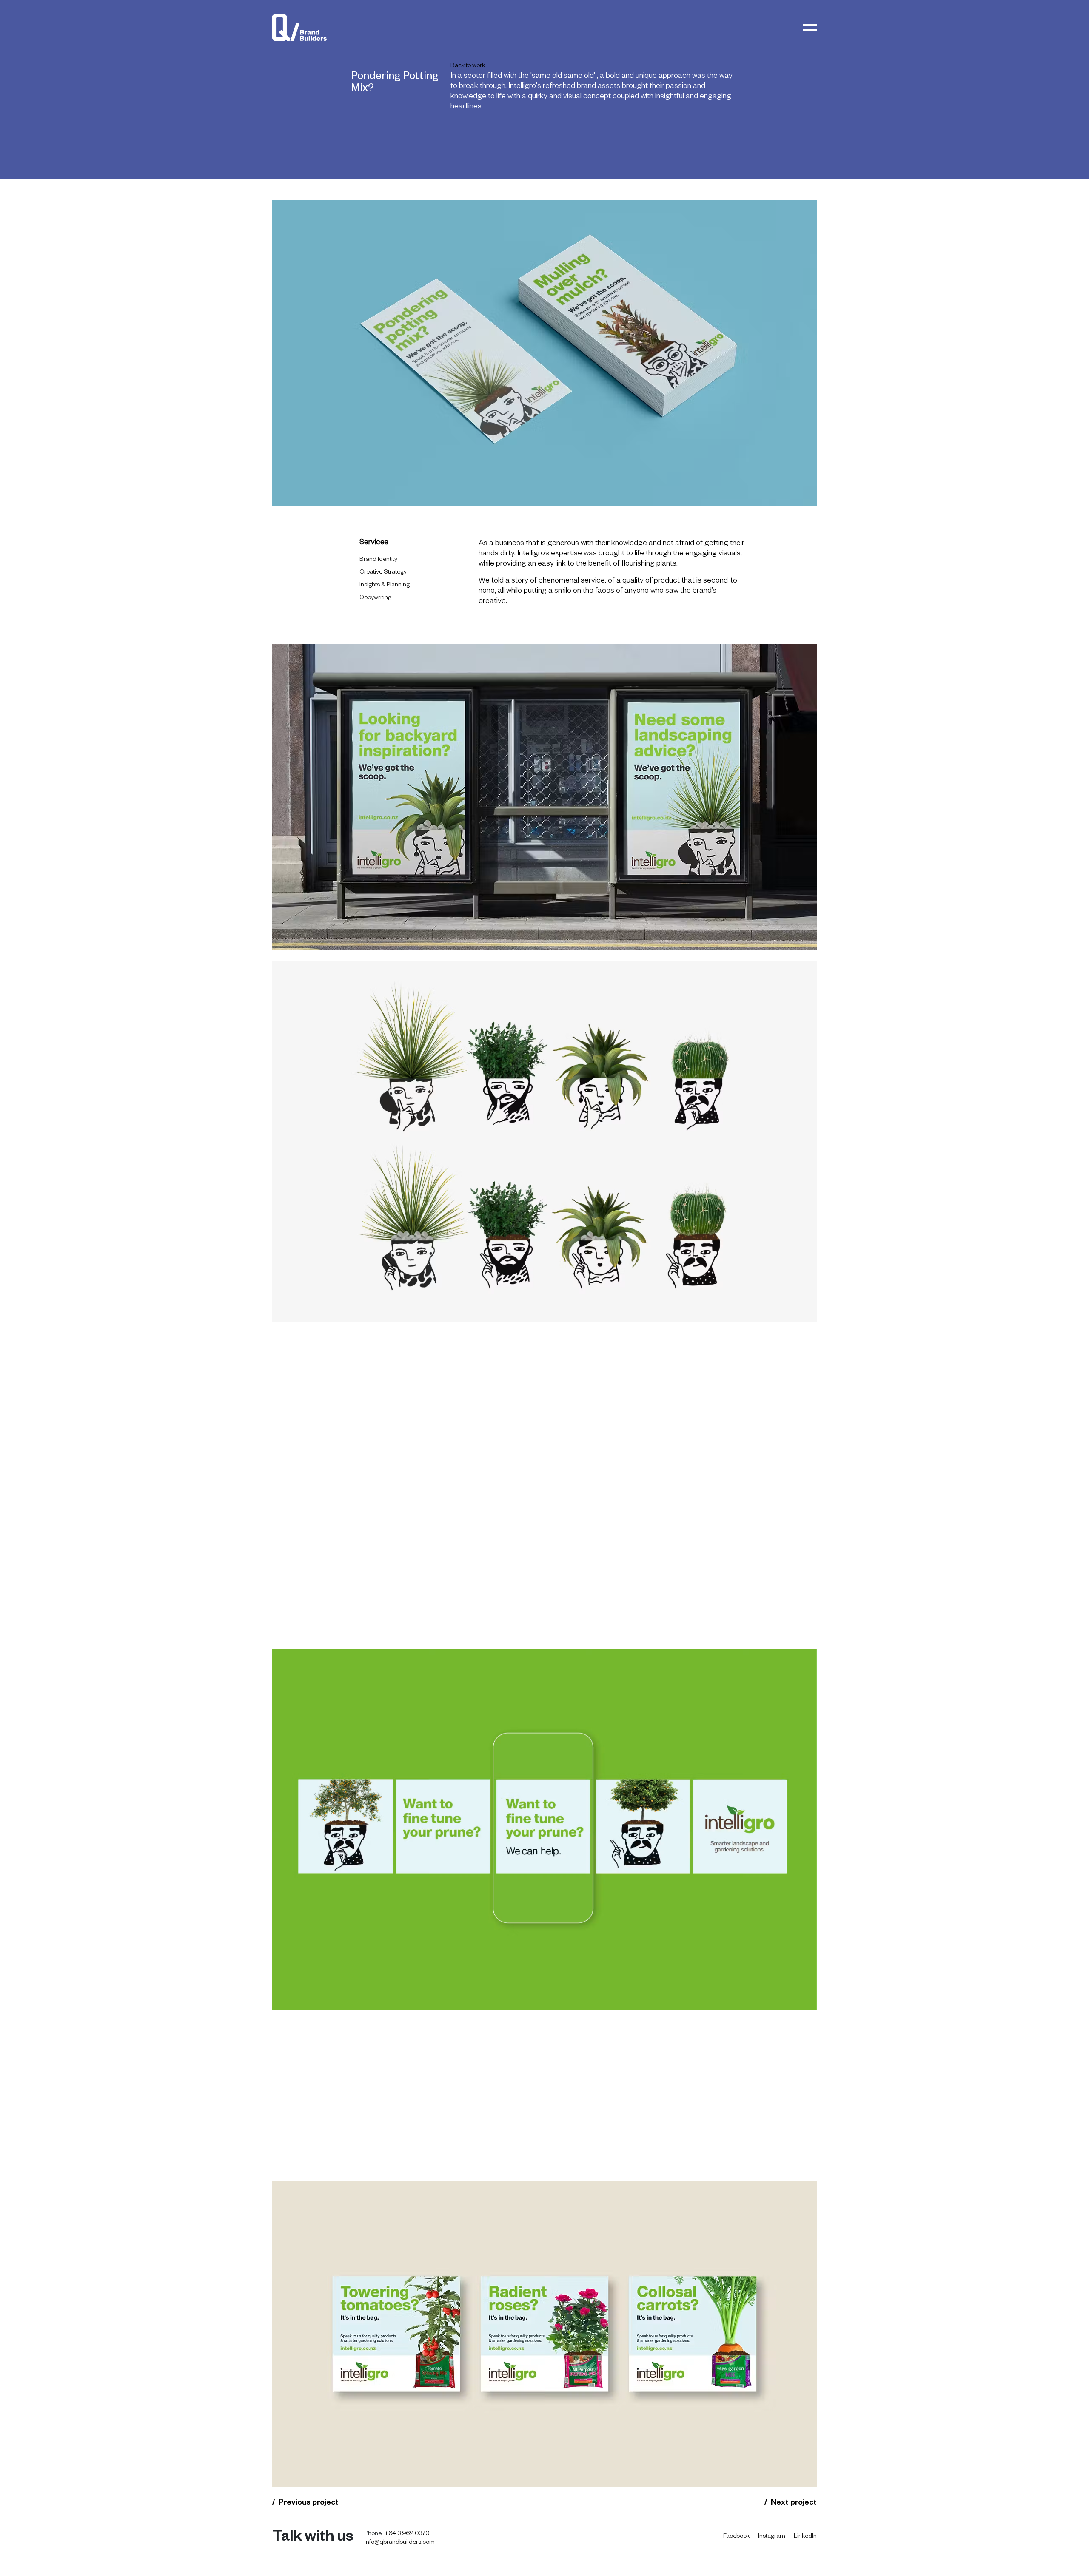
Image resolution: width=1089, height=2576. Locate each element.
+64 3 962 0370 (407, 2534)
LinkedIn (805, 2537)
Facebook (736, 2537)
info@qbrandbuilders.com (400, 2543)
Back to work (468, 66)
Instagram (772, 2537)
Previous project (309, 2503)
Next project (794, 2503)
